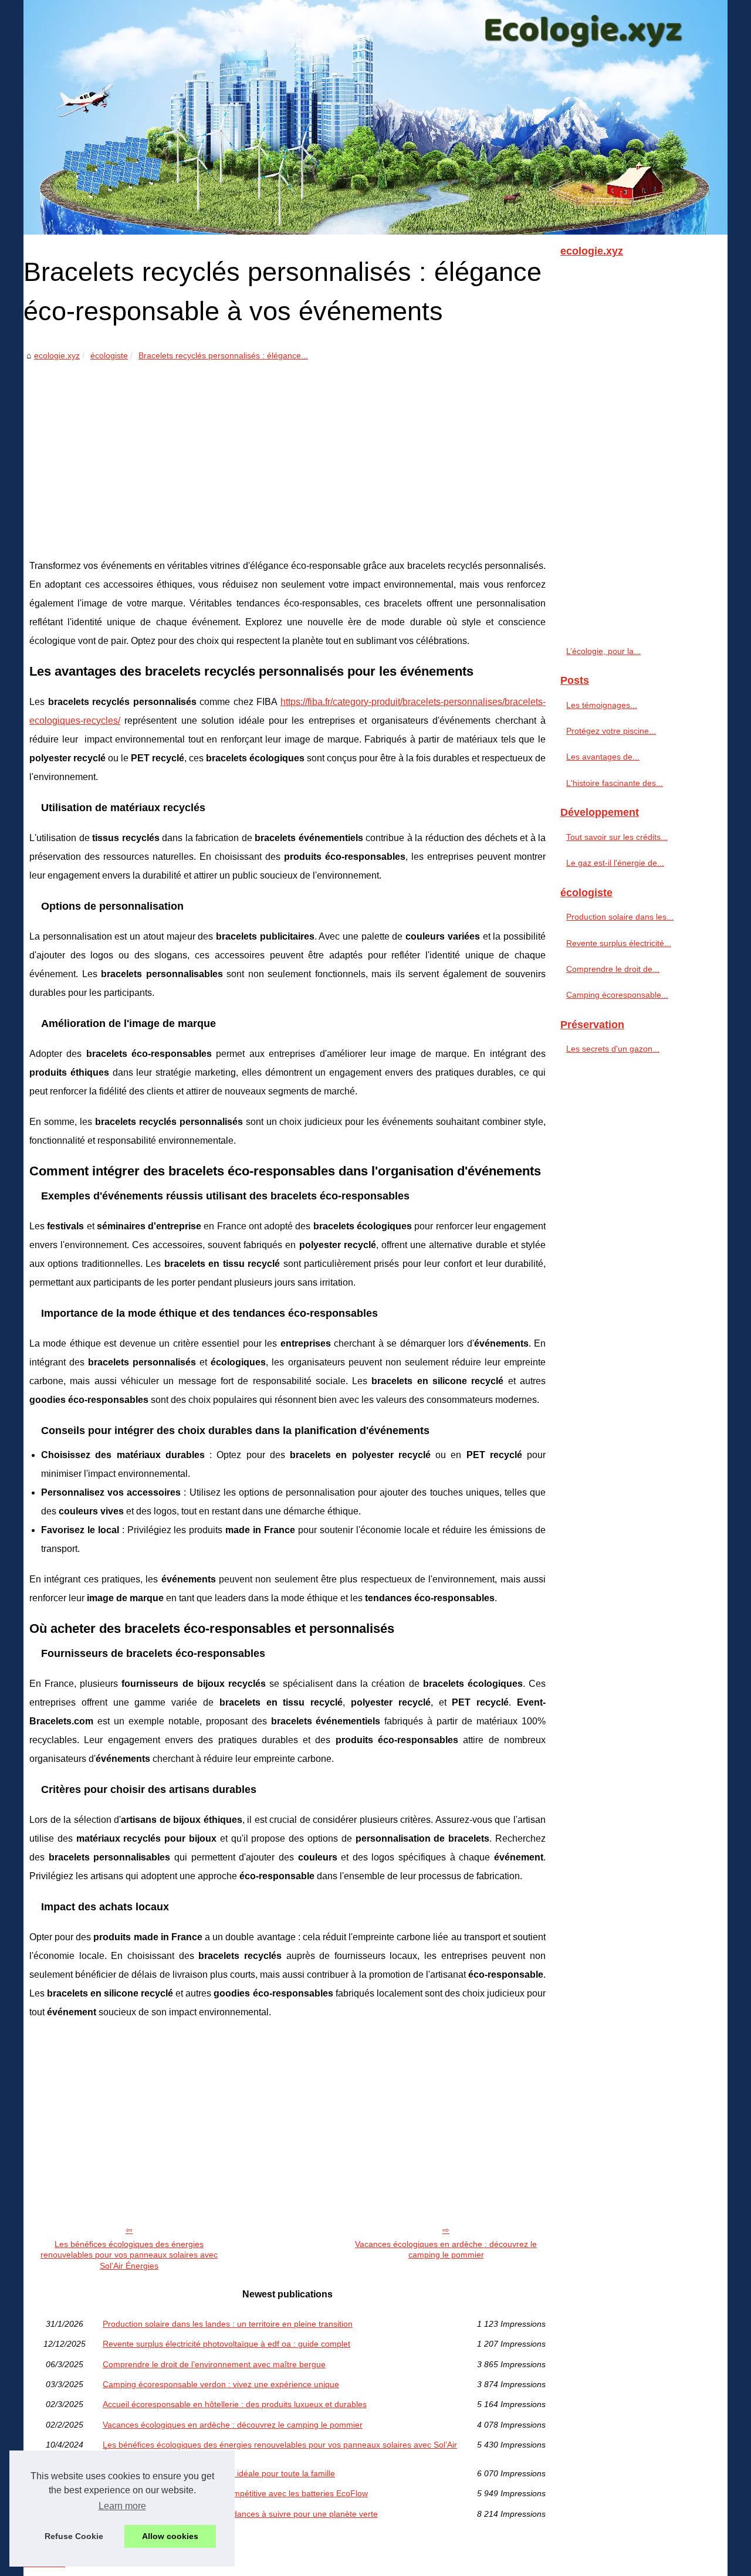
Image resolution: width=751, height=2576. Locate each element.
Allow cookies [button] (170, 2536)
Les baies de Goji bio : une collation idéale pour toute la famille (219, 2473)
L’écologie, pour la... (603, 651)
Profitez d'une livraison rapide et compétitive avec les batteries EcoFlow (235, 2493)
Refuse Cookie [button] (74, 2536)
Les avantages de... (603, 757)
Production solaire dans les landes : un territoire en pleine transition (228, 2324)
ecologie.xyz (57, 355)
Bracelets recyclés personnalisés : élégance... (223, 355)
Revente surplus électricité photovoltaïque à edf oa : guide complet (226, 2344)
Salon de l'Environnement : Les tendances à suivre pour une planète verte (240, 2514)
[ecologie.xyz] (375, 117)
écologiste (109, 355)
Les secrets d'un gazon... (613, 1049)
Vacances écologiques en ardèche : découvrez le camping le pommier (446, 2250)
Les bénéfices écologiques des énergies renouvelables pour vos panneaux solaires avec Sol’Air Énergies (129, 2255)
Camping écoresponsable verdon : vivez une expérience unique (221, 2384)
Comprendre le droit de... (613, 969)
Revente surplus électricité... (619, 943)
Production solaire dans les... (620, 917)
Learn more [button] (122, 2506)
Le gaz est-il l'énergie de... (615, 863)
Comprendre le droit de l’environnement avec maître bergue (214, 2364)
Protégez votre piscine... (611, 731)
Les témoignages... (602, 705)
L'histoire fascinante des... (615, 783)
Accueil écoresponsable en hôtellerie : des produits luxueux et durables (235, 2404)
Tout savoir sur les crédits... (617, 837)
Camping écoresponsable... (617, 995)
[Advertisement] (287, 451)
